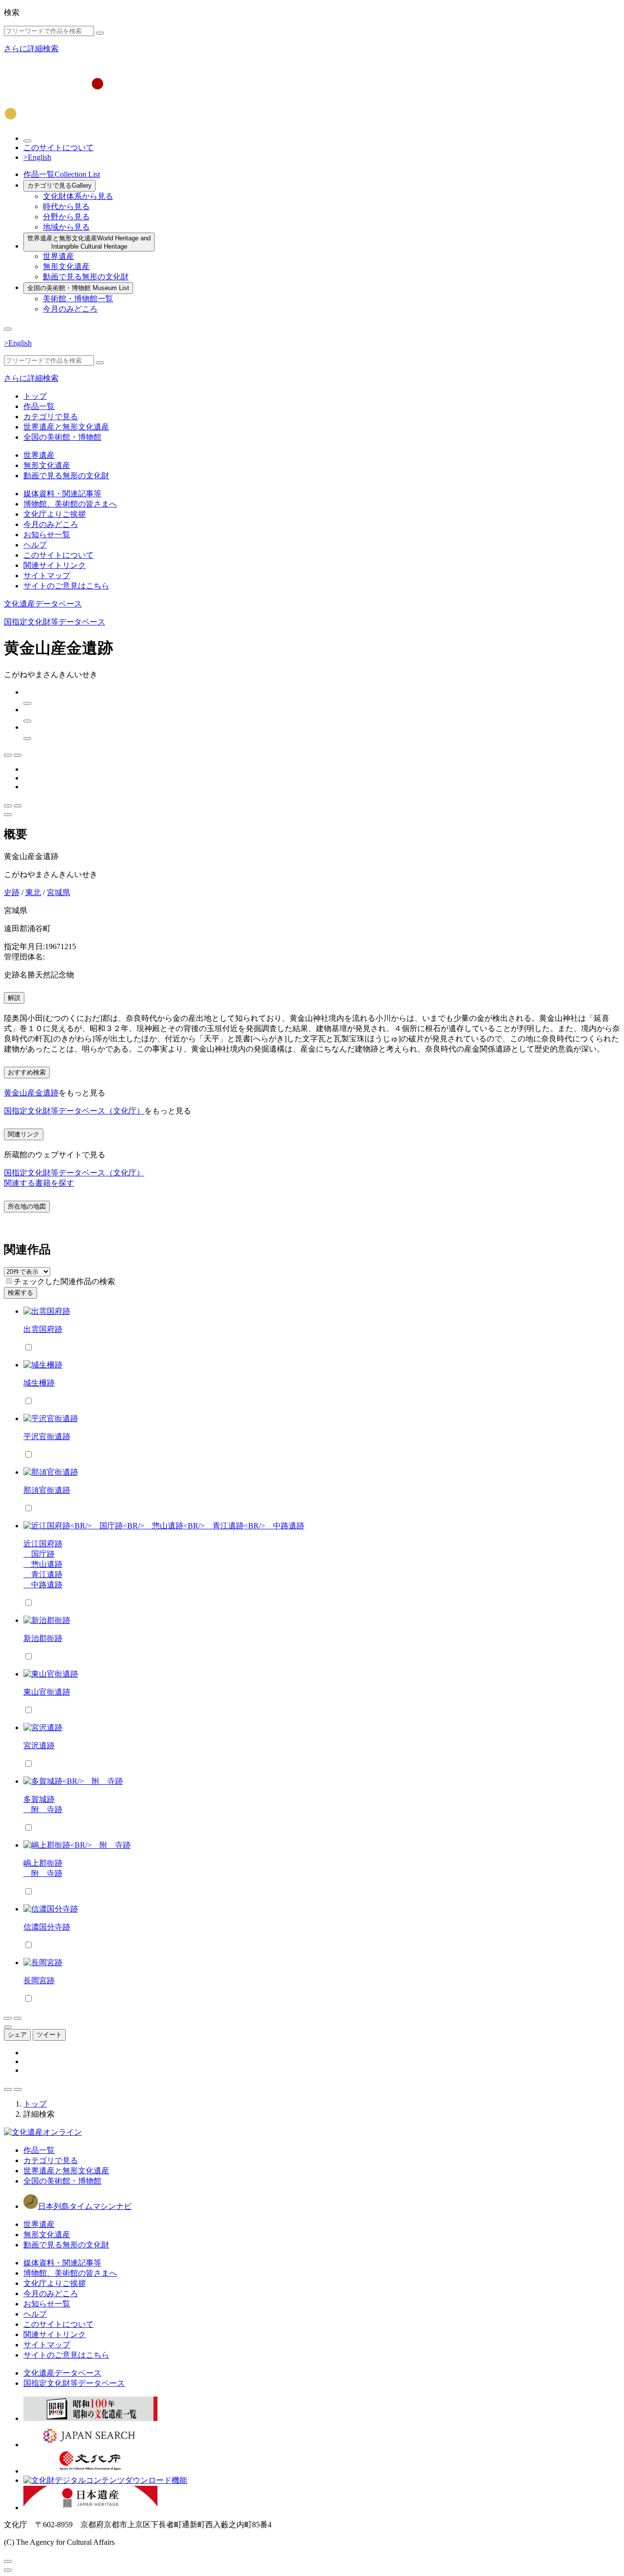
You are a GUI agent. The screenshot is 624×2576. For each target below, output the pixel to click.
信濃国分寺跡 (47, 1927)
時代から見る (66, 206)
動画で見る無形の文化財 (86, 277)
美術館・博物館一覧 (78, 299)
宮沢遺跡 (39, 1746)
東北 (33, 892)
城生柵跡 (39, 1383)
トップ (35, 396)
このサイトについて (58, 147)
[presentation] (9, 1281)
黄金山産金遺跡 (31, 1093)
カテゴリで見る (59, 185)
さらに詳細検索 (31, 49)
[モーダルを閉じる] (8, 2561)
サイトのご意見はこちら (66, 586)
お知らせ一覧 (47, 535)
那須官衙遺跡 (47, 1490)
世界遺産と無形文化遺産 (89, 242)
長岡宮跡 (39, 1981)
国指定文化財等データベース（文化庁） (74, 1111)
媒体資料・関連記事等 (62, 494)
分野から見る (66, 217)
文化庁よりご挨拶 (55, 514)
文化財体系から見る (78, 196)
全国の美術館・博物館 (78, 288)
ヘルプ (35, 545)
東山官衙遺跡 (47, 1692)
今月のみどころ (70, 309)
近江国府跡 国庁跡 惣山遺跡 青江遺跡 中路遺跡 (43, 1564)
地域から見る (66, 227)
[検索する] (100, 33)
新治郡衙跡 (43, 1638)
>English (37, 157)
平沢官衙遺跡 (47, 1436)
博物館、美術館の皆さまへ (70, 504)
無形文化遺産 (66, 266)
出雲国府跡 (43, 1329)
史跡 (12, 892)
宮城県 (58, 892)
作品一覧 (62, 174)
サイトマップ (47, 576)
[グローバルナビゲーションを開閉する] (8, 329)
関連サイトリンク (55, 565)
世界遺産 (58, 256)
